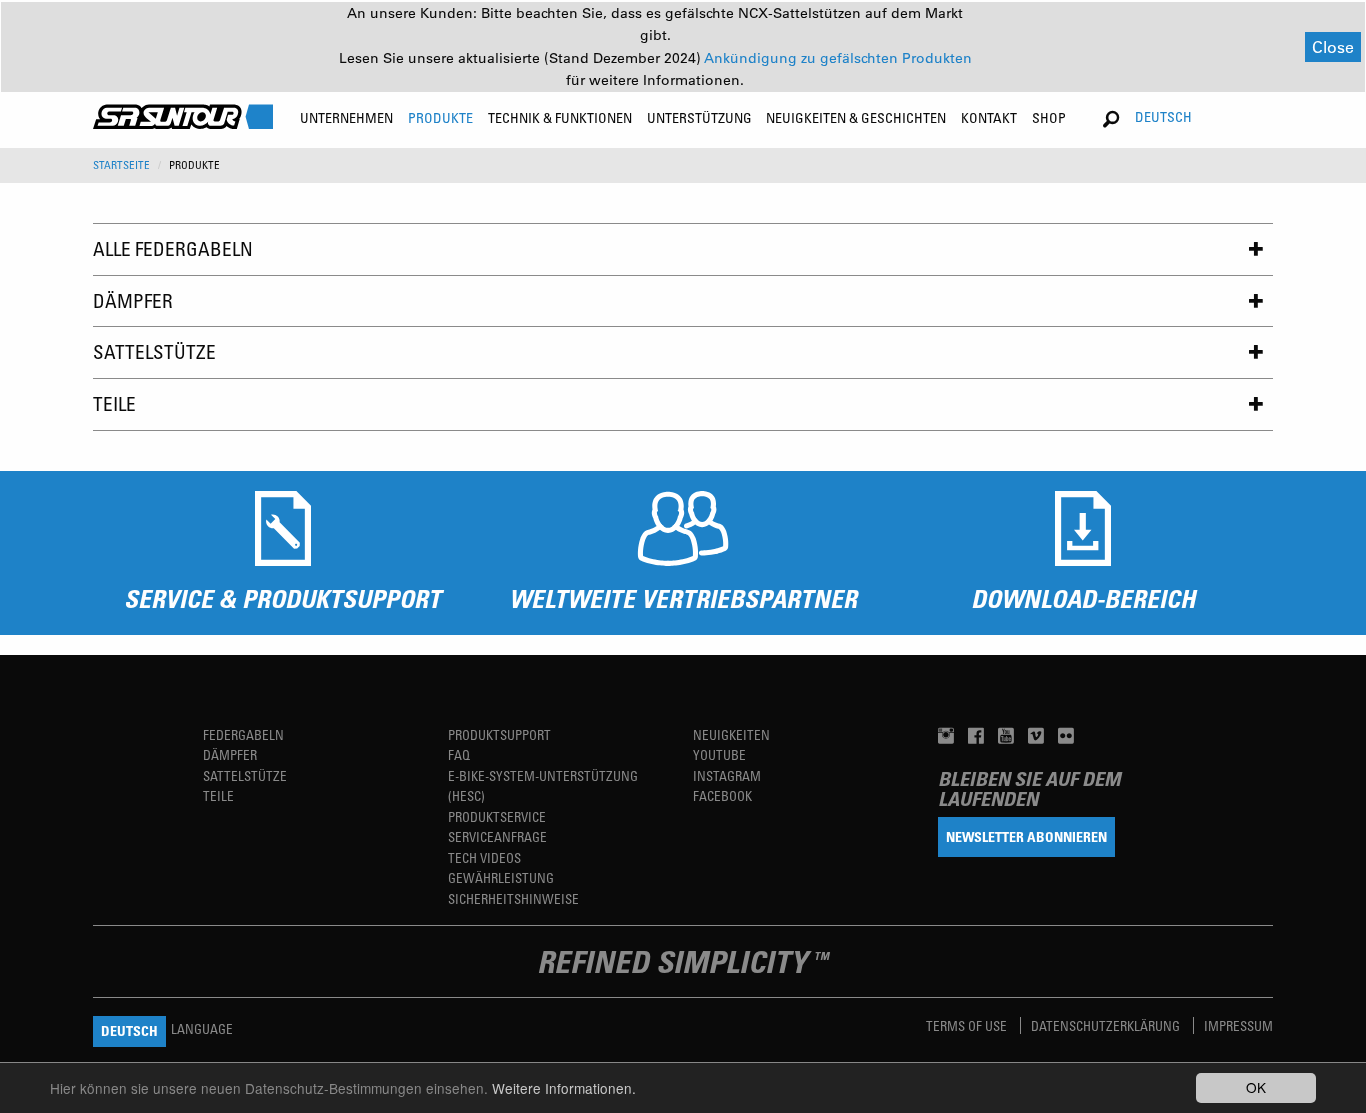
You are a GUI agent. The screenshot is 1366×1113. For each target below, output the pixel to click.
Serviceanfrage (497, 836)
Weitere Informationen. (564, 1088)
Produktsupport (499, 734)
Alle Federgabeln (173, 248)
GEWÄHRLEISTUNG (501, 877)
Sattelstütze (154, 351)
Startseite (121, 165)
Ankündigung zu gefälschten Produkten (838, 58)
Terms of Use (968, 1025)
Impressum (1238, 1025)
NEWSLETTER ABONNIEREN (1026, 836)
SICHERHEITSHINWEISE (513, 898)
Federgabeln (243, 734)
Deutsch (1163, 116)
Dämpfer (133, 300)
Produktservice (497, 816)
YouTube (719, 754)
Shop (1049, 117)
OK (1256, 1087)
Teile (114, 403)
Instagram (727, 775)
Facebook (722, 795)
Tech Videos (484, 857)
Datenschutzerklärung (1107, 1025)
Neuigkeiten (731, 734)
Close (1333, 46)
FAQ (459, 754)
